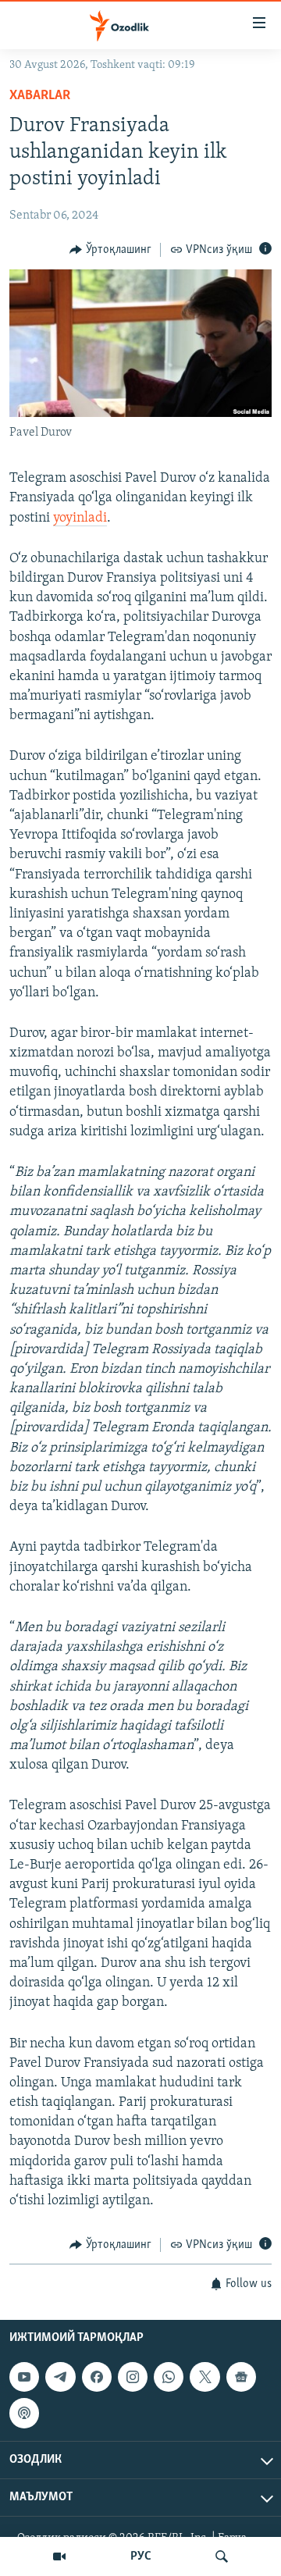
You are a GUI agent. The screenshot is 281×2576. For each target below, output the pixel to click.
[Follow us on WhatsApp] (169, 2377)
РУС (141, 2556)
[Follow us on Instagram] (133, 2377)
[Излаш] (222, 2556)
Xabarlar (40, 96)
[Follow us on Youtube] (24, 2377)
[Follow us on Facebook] (97, 2377)
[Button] (110, 250)
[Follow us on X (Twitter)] (205, 2377)
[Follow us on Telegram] (60, 2377)
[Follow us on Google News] (241, 2377)
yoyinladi (80, 518)
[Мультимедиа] (59, 2556)
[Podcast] (24, 2413)
